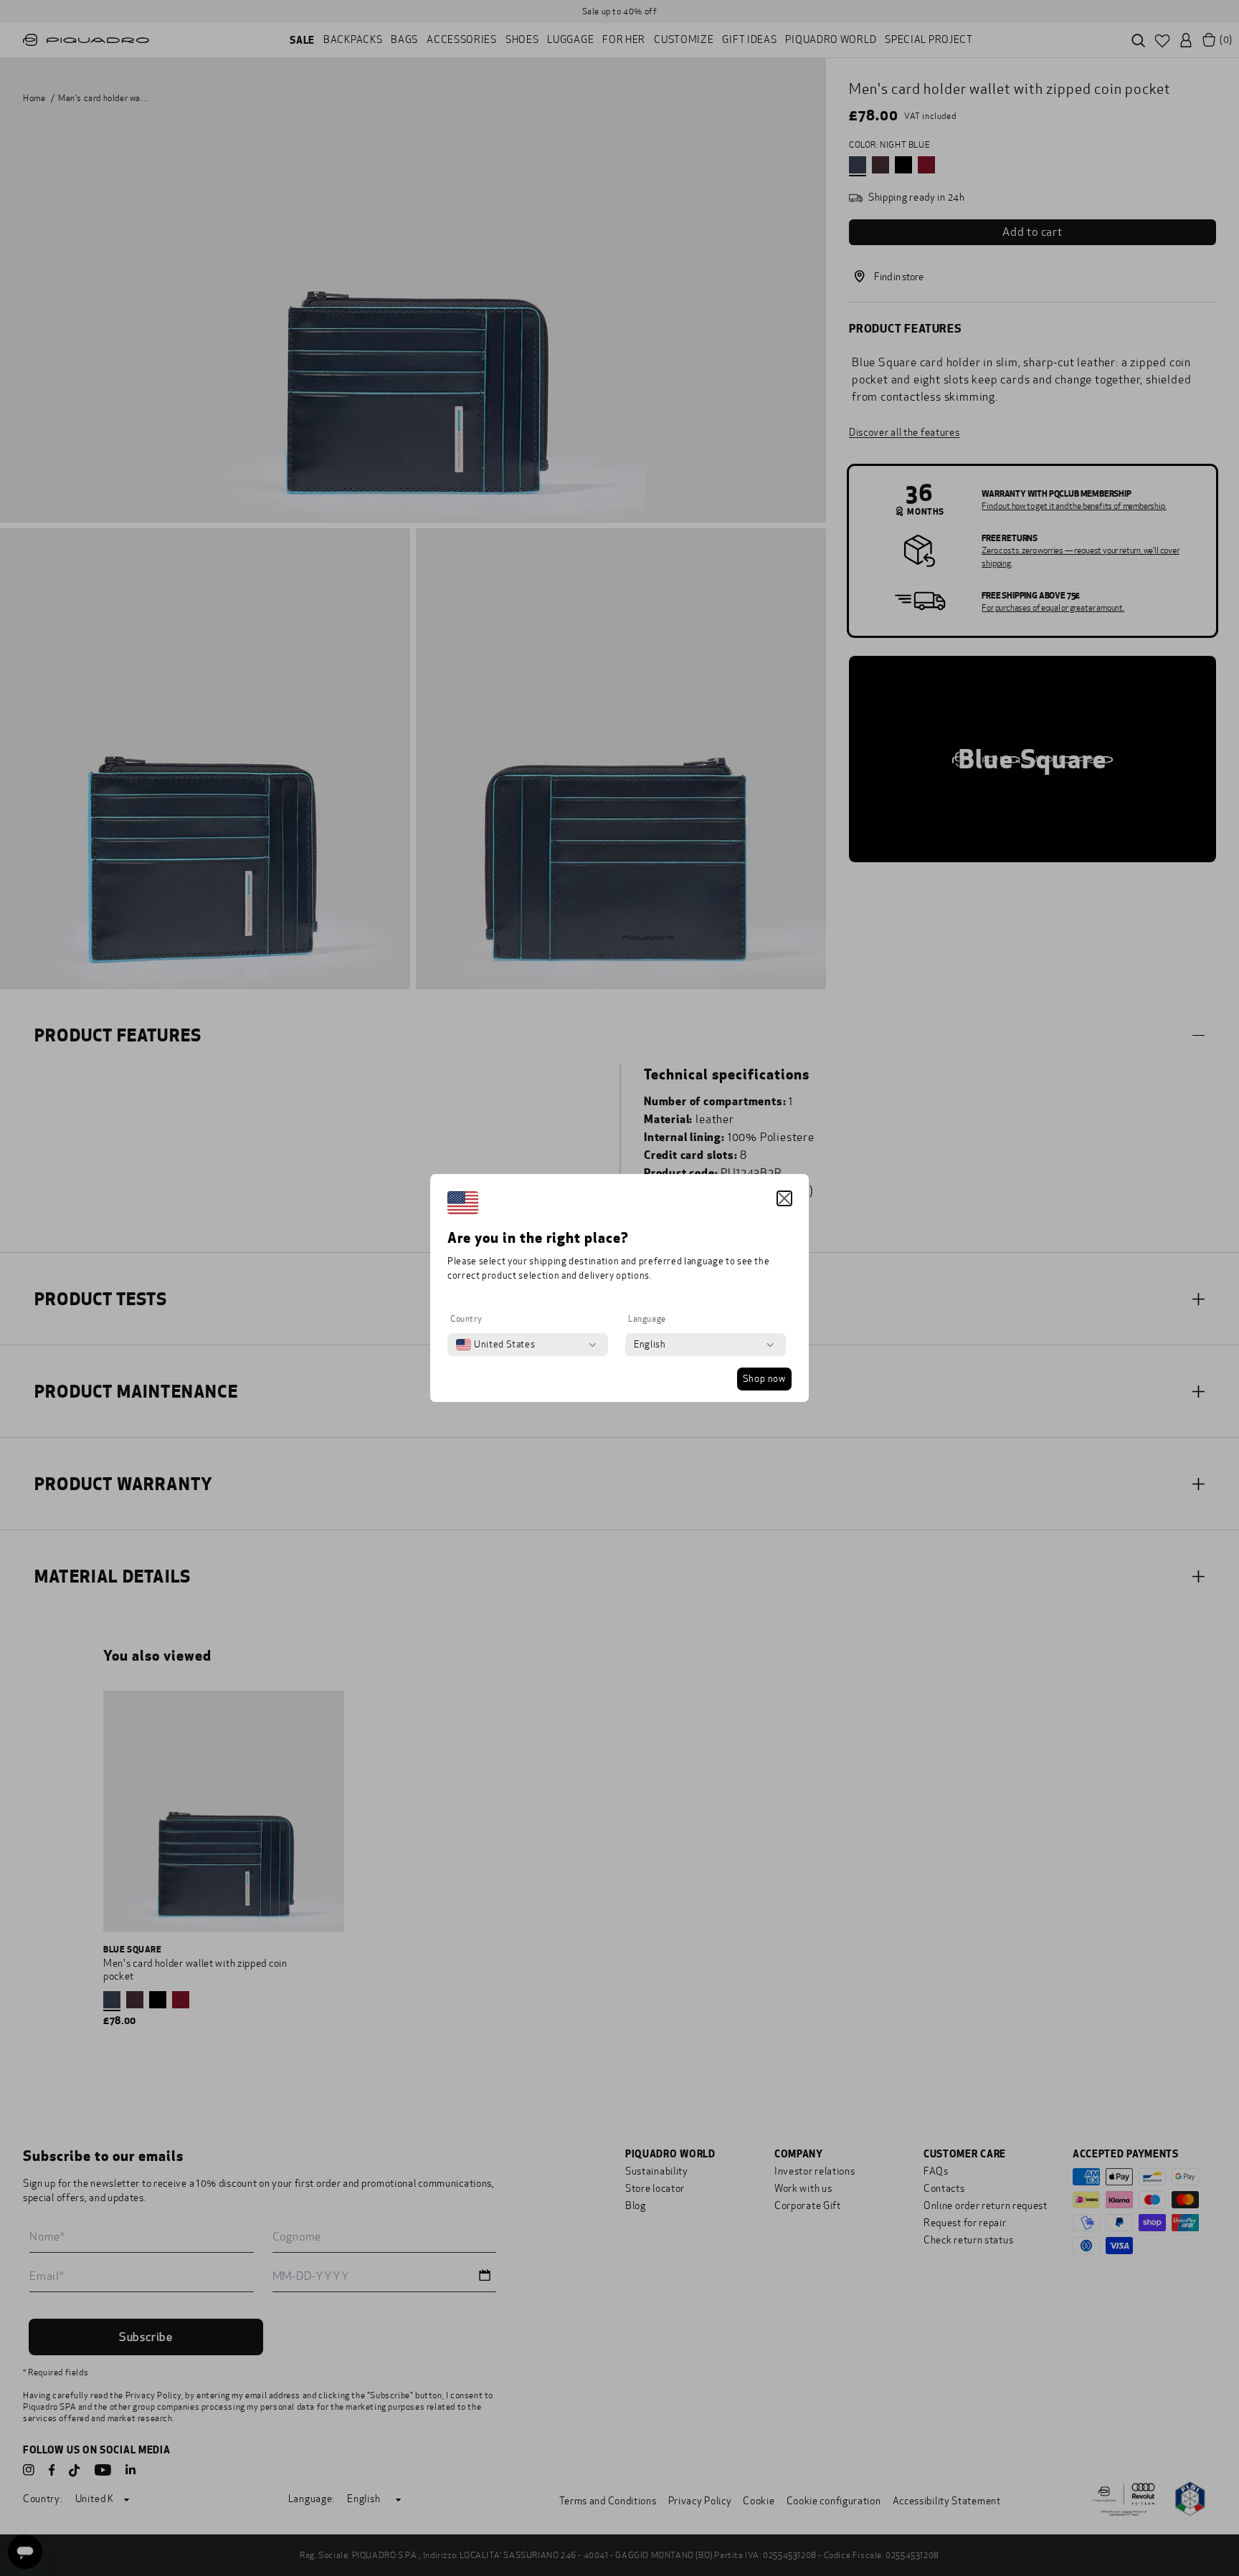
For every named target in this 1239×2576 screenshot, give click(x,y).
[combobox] (495, 1345)
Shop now (764, 1379)
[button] (784, 1198)
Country (466, 1319)
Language (647, 1319)
